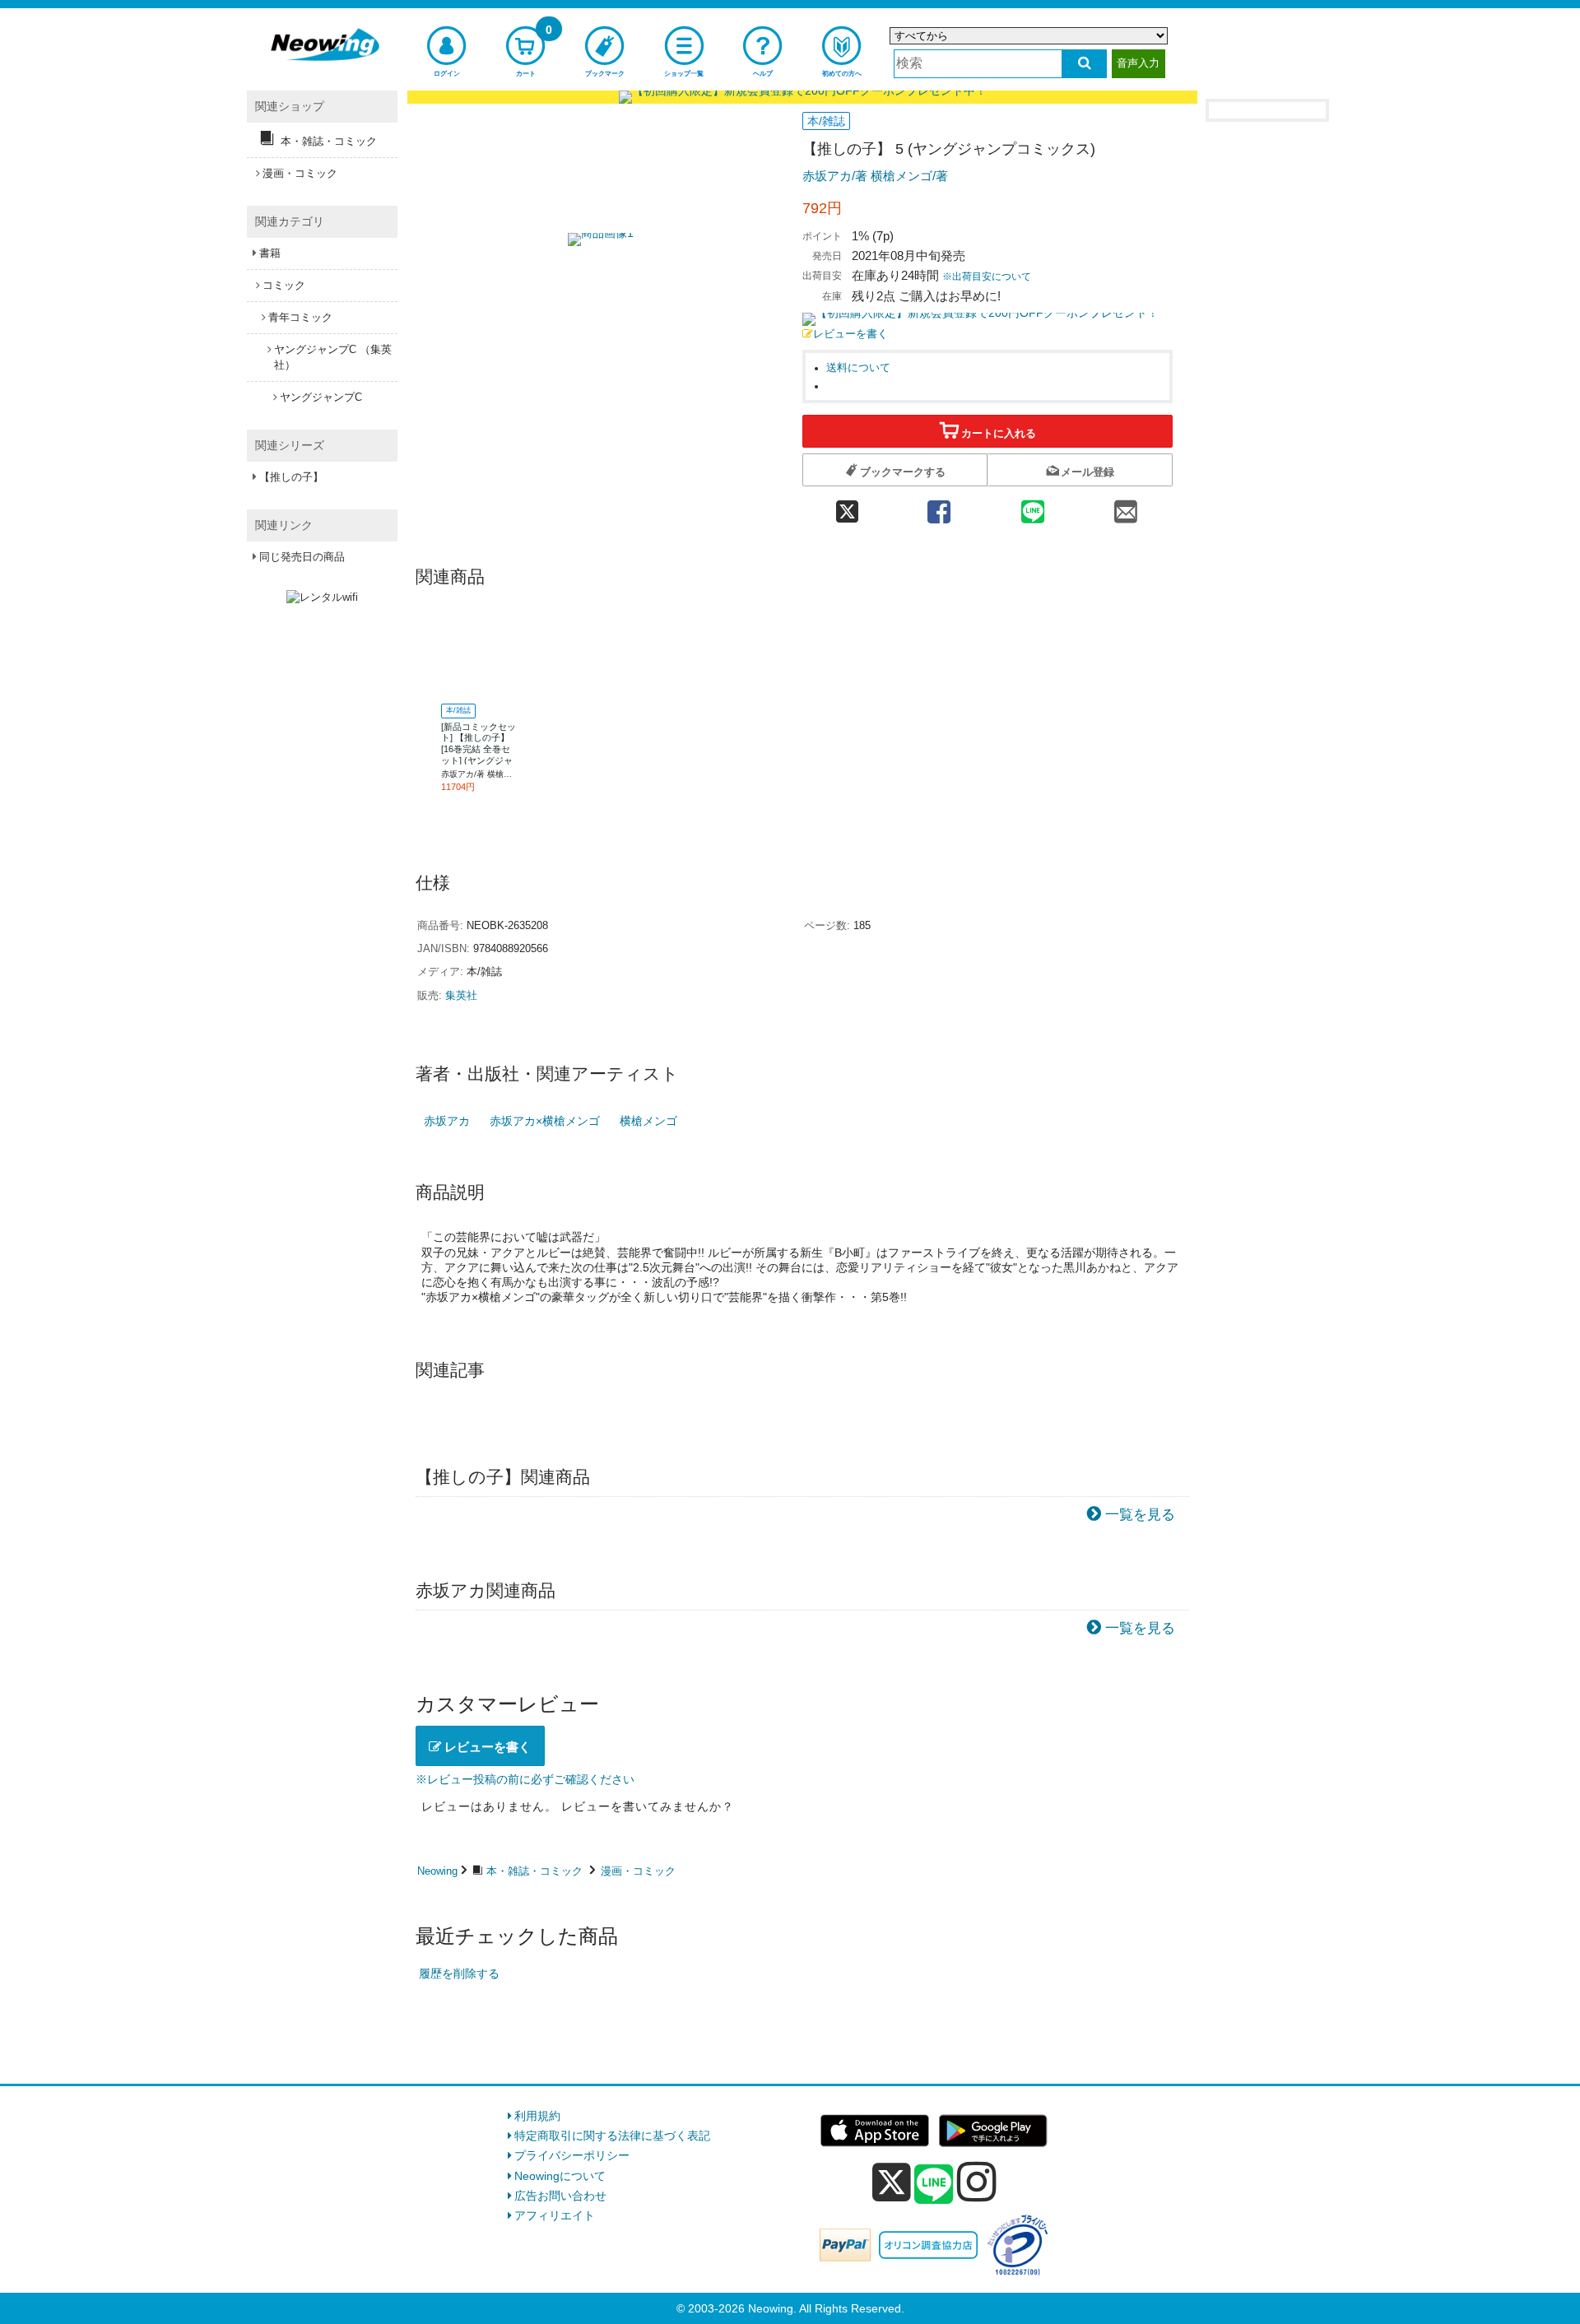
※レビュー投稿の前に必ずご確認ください (525, 1779)
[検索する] (1084, 64)
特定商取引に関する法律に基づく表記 (612, 2136)
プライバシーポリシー (572, 2155)
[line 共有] (1033, 507)
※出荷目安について (987, 277)
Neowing (437, 1871)
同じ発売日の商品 (302, 557)
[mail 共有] (1126, 507)
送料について (858, 368)
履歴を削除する (459, 1973)
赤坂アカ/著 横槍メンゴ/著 (875, 176)
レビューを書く (850, 334)
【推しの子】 (291, 477)
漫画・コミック (638, 1871)
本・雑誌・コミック (534, 1871)
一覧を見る (1140, 1515)
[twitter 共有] (847, 507)
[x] (892, 2182)
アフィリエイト (555, 2215)
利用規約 (537, 2116)
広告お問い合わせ (560, 2196)
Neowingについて (560, 2176)
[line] (934, 2185)
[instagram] (977, 2182)
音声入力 (1138, 63)
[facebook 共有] (939, 507)
